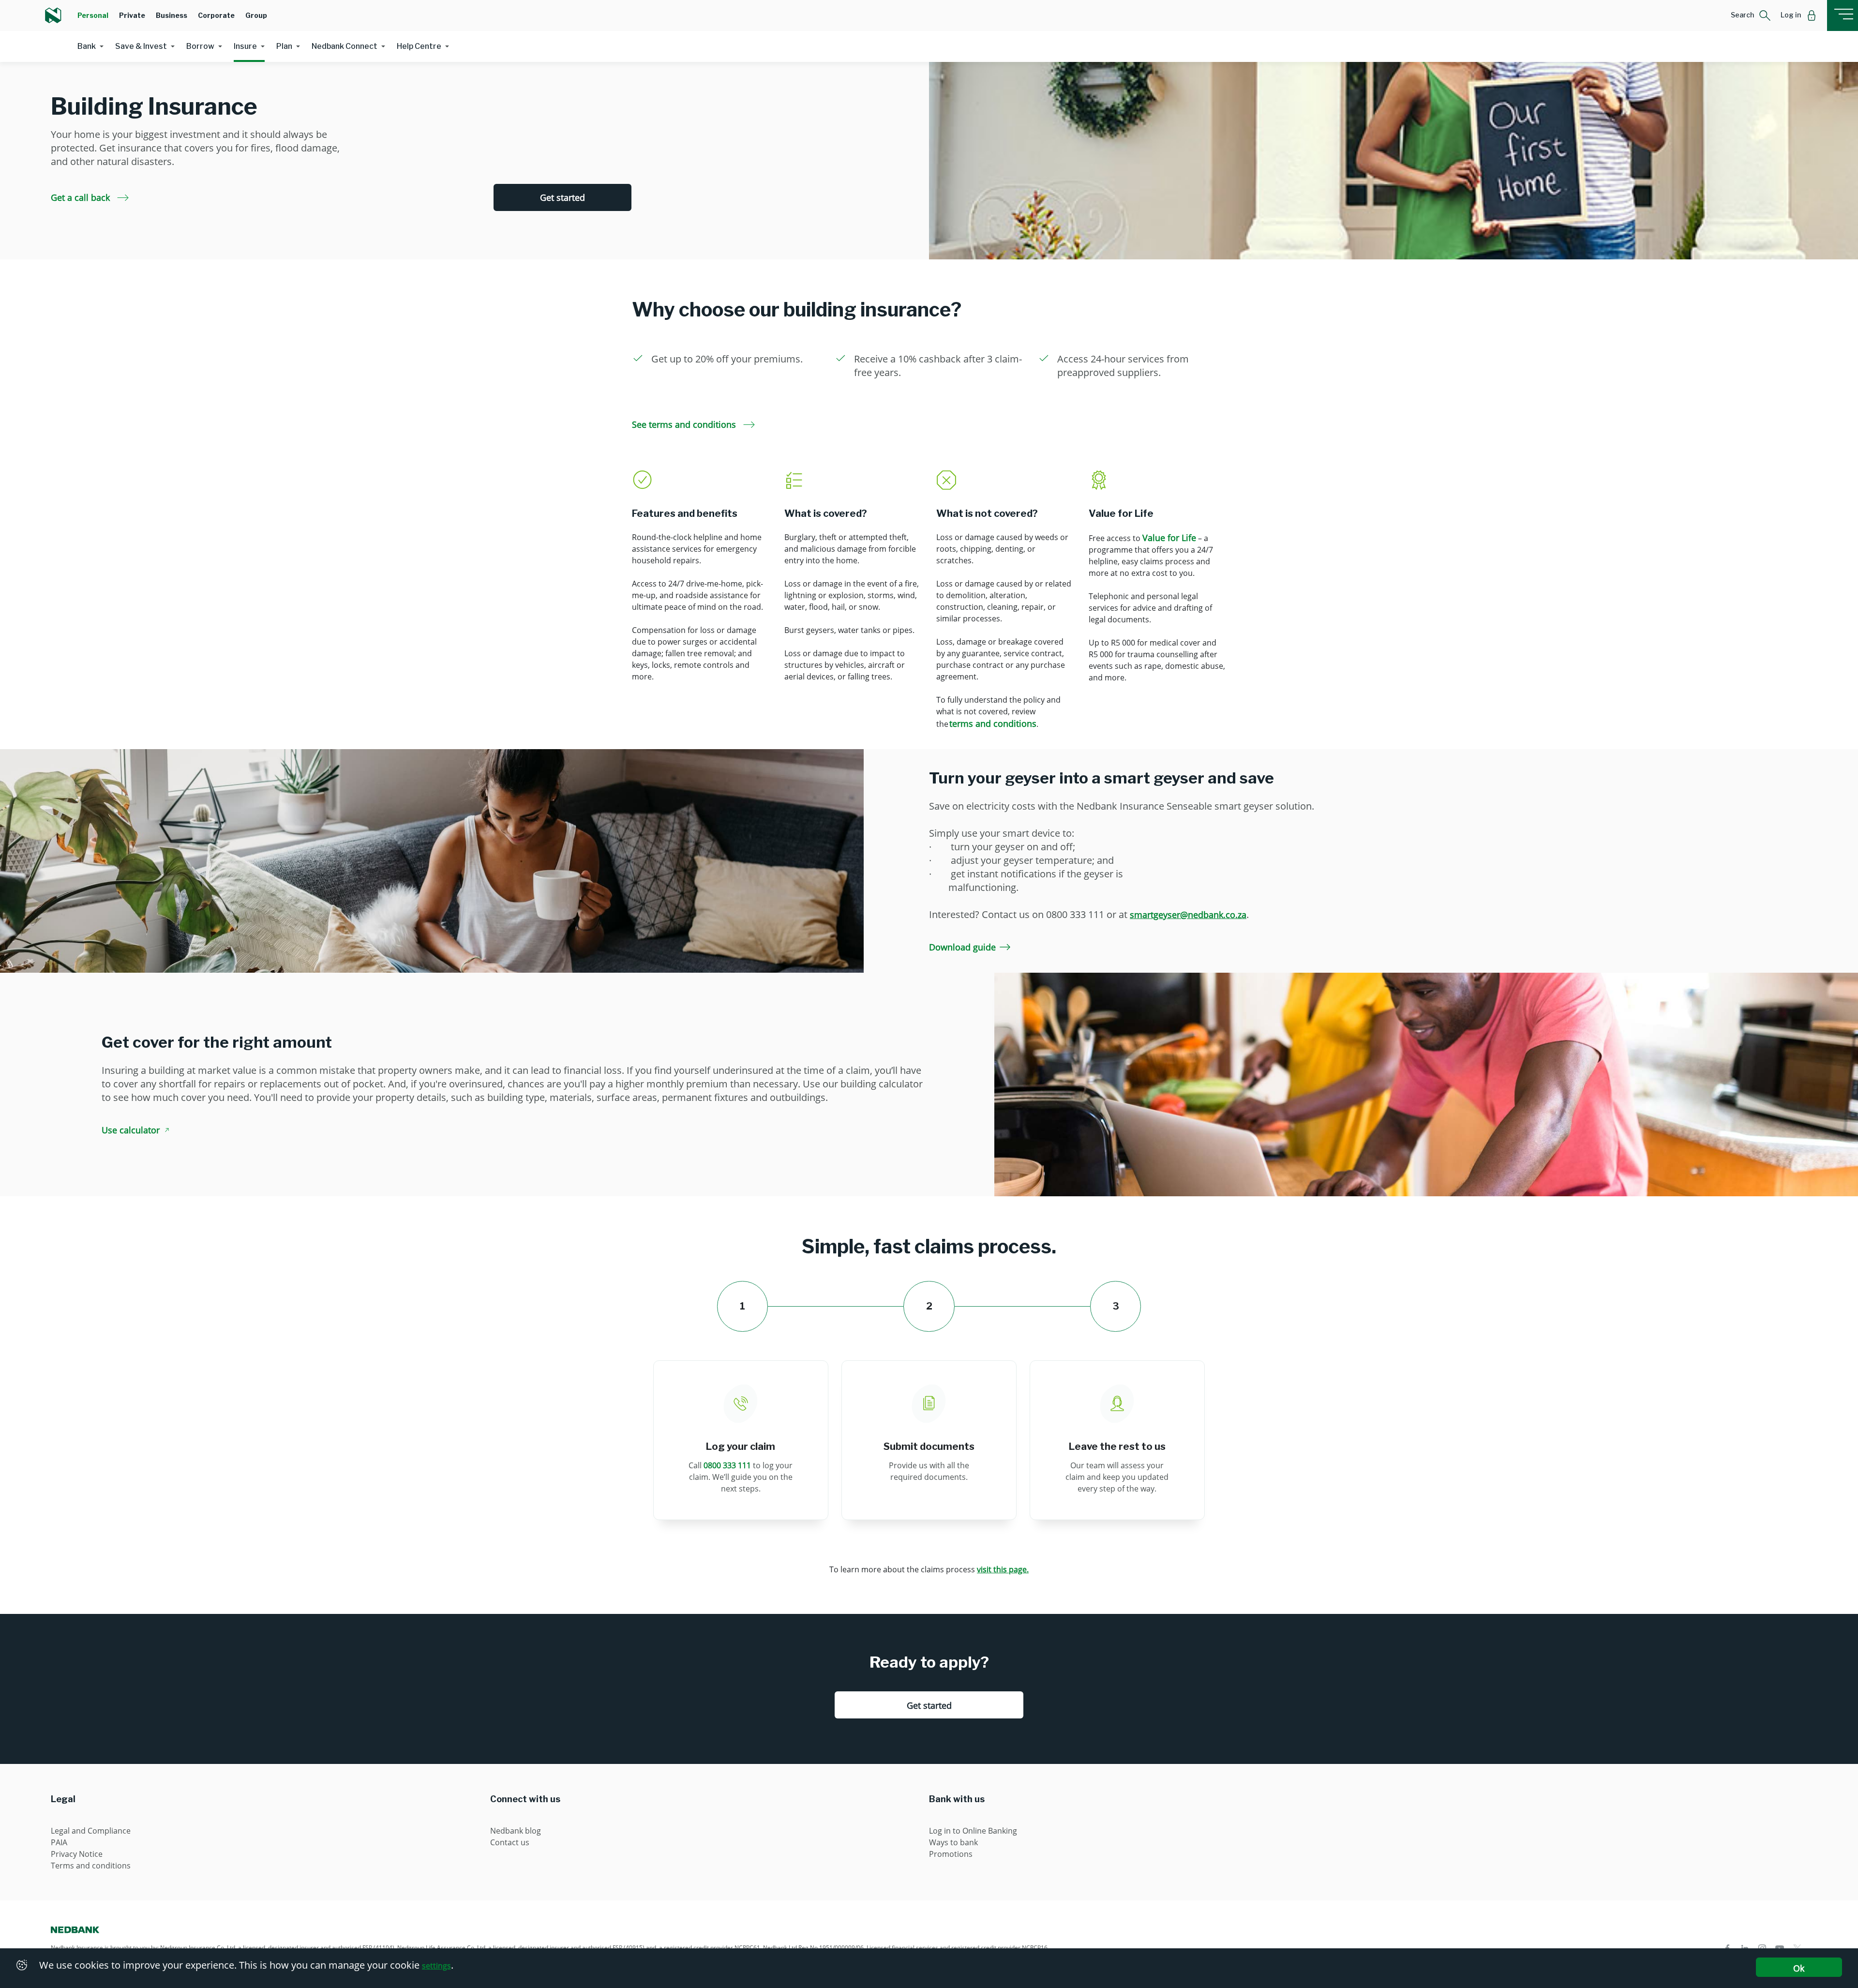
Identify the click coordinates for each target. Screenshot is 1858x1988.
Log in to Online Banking (973, 1831)
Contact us (510, 1842)
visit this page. (1003, 1569)
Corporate (216, 15)
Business (172, 15)
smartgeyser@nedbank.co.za (1188, 915)
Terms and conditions (91, 1866)
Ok (1799, 1968)
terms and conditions (993, 723)
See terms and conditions (685, 424)
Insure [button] (245, 46)
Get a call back (82, 197)
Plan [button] (284, 46)
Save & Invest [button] (141, 46)
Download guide (962, 947)
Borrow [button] (200, 46)
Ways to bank (953, 1842)
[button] (1751, 15)
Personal (93, 15)
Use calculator (131, 1130)
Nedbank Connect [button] (345, 46)
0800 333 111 (727, 1465)
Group (256, 15)
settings (436, 1966)
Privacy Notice (77, 1854)
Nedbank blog (516, 1831)
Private (132, 15)
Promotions (951, 1854)
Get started (562, 197)
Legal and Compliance (91, 1831)
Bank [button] (87, 46)
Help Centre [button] (419, 46)
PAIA (59, 1842)
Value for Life (1169, 538)
